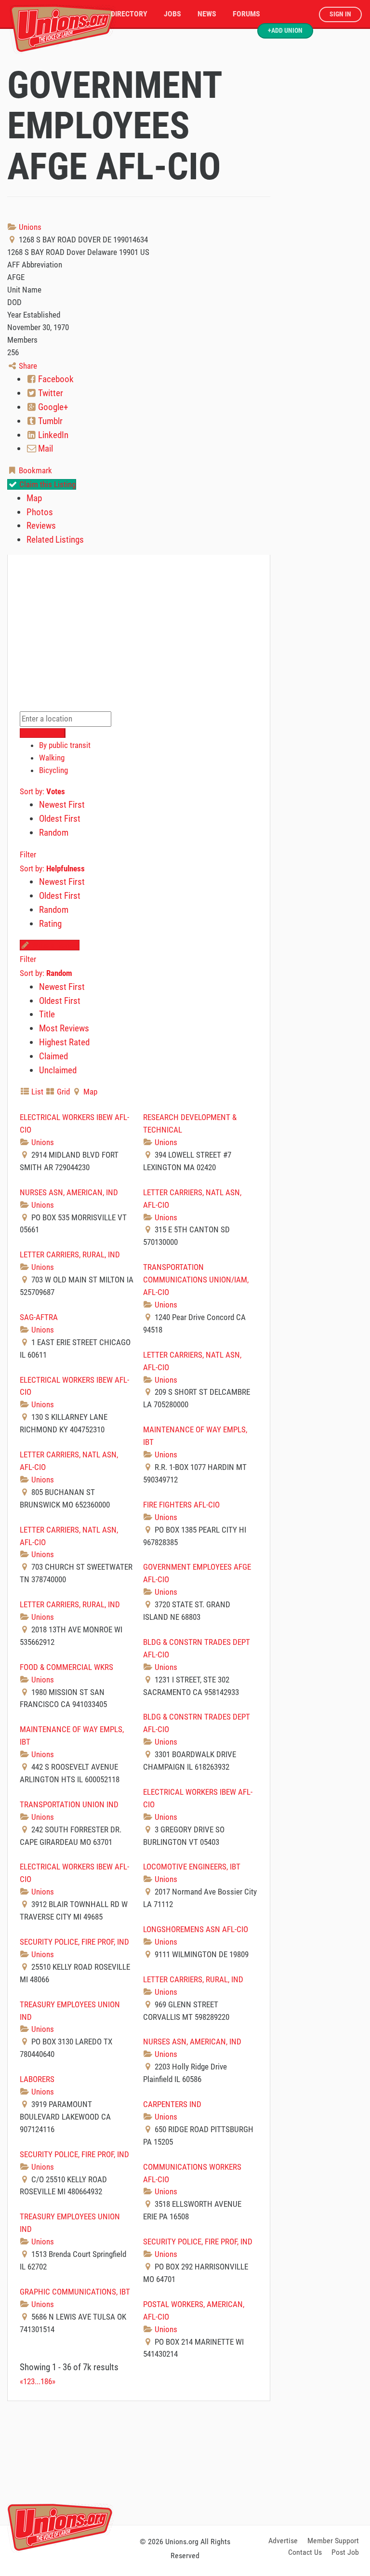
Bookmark (34, 470)
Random (54, 833)
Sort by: (42, 791)
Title (47, 1014)
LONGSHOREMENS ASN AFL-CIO (196, 1929)
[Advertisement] (185, 2461)
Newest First (62, 805)
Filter (28, 854)
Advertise (283, 2541)
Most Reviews (64, 1028)
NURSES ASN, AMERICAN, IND (69, 1192)
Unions (29, 227)
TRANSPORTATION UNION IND (69, 1804)
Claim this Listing (46, 484)
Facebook (55, 379)
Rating (50, 924)
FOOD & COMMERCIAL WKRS (66, 1667)
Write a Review (54, 945)
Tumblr (49, 421)
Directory (129, 14)
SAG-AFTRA (39, 1317)
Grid (62, 1092)
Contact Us (305, 2552)
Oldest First (60, 819)
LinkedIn (52, 435)
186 (46, 2381)
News (207, 14)
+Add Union (285, 31)
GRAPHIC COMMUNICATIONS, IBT (75, 2292)
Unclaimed (58, 1070)
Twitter (50, 393)
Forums (246, 14)
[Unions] (63, 28)
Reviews (41, 526)
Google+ (52, 407)
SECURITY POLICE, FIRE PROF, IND (74, 1942)
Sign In (340, 14)
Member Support (333, 2541)
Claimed (53, 1056)
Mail (45, 448)
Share (27, 366)
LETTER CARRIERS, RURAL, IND (70, 1255)
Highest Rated (64, 1042)
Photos (40, 512)
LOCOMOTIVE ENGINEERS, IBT (192, 1867)
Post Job (345, 2552)
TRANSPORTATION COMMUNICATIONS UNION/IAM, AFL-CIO (196, 1280)
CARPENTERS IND (172, 2104)
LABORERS (37, 2079)
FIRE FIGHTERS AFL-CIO (181, 1505)
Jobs (172, 14)
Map (34, 498)
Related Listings (55, 540)
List (36, 1092)
